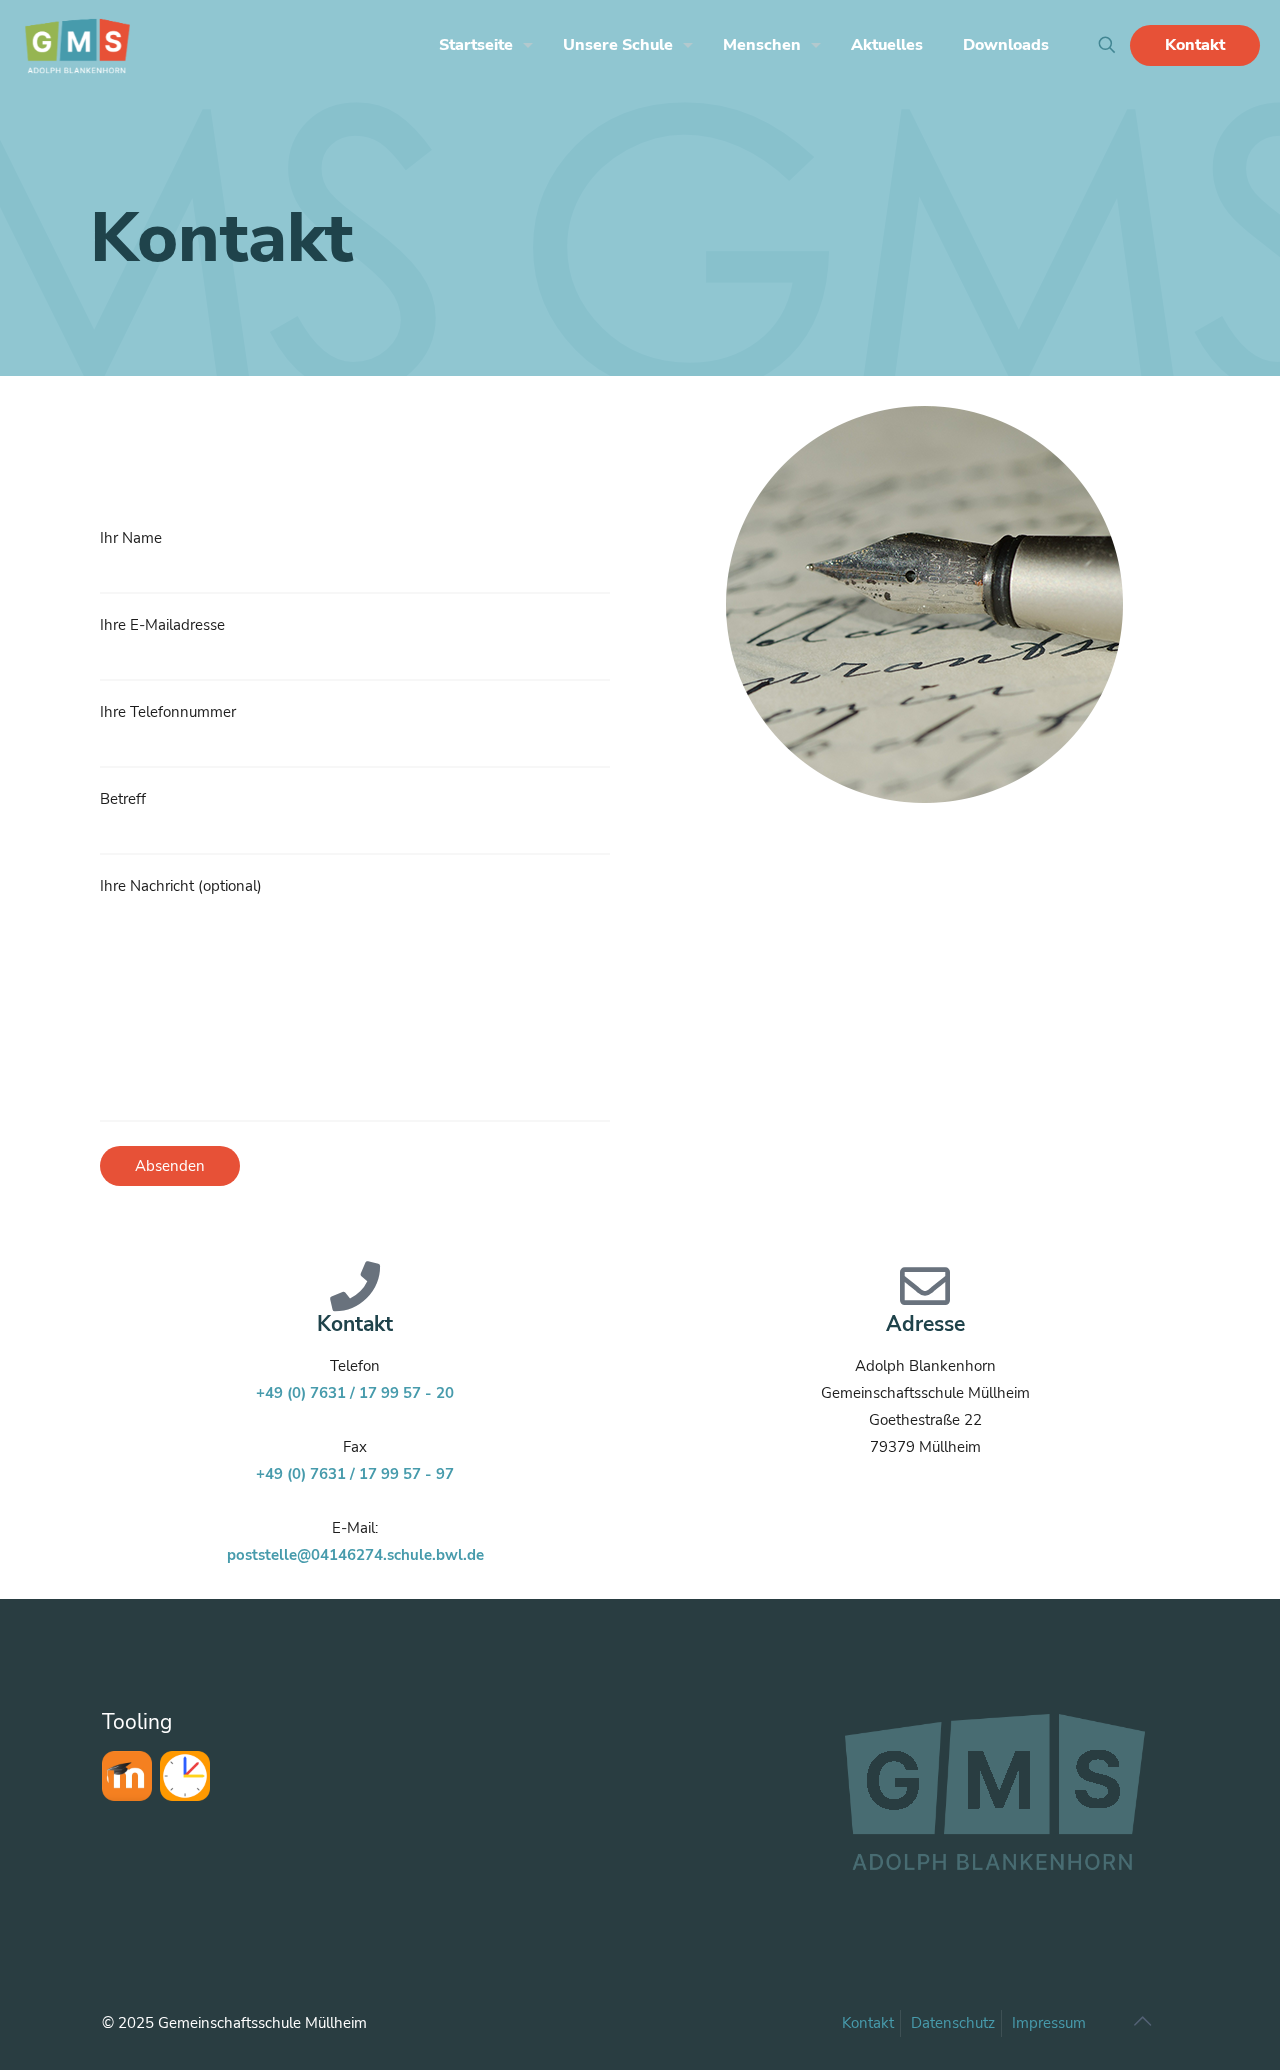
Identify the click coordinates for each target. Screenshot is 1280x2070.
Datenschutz (953, 2023)
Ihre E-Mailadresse (162, 625)
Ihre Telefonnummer (168, 712)
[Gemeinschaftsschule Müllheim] (77, 45)
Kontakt (1195, 45)
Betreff (123, 799)
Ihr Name (131, 538)
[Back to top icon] (1142, 2022)
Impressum (1049, 2023)
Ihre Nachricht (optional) (181, 886)
